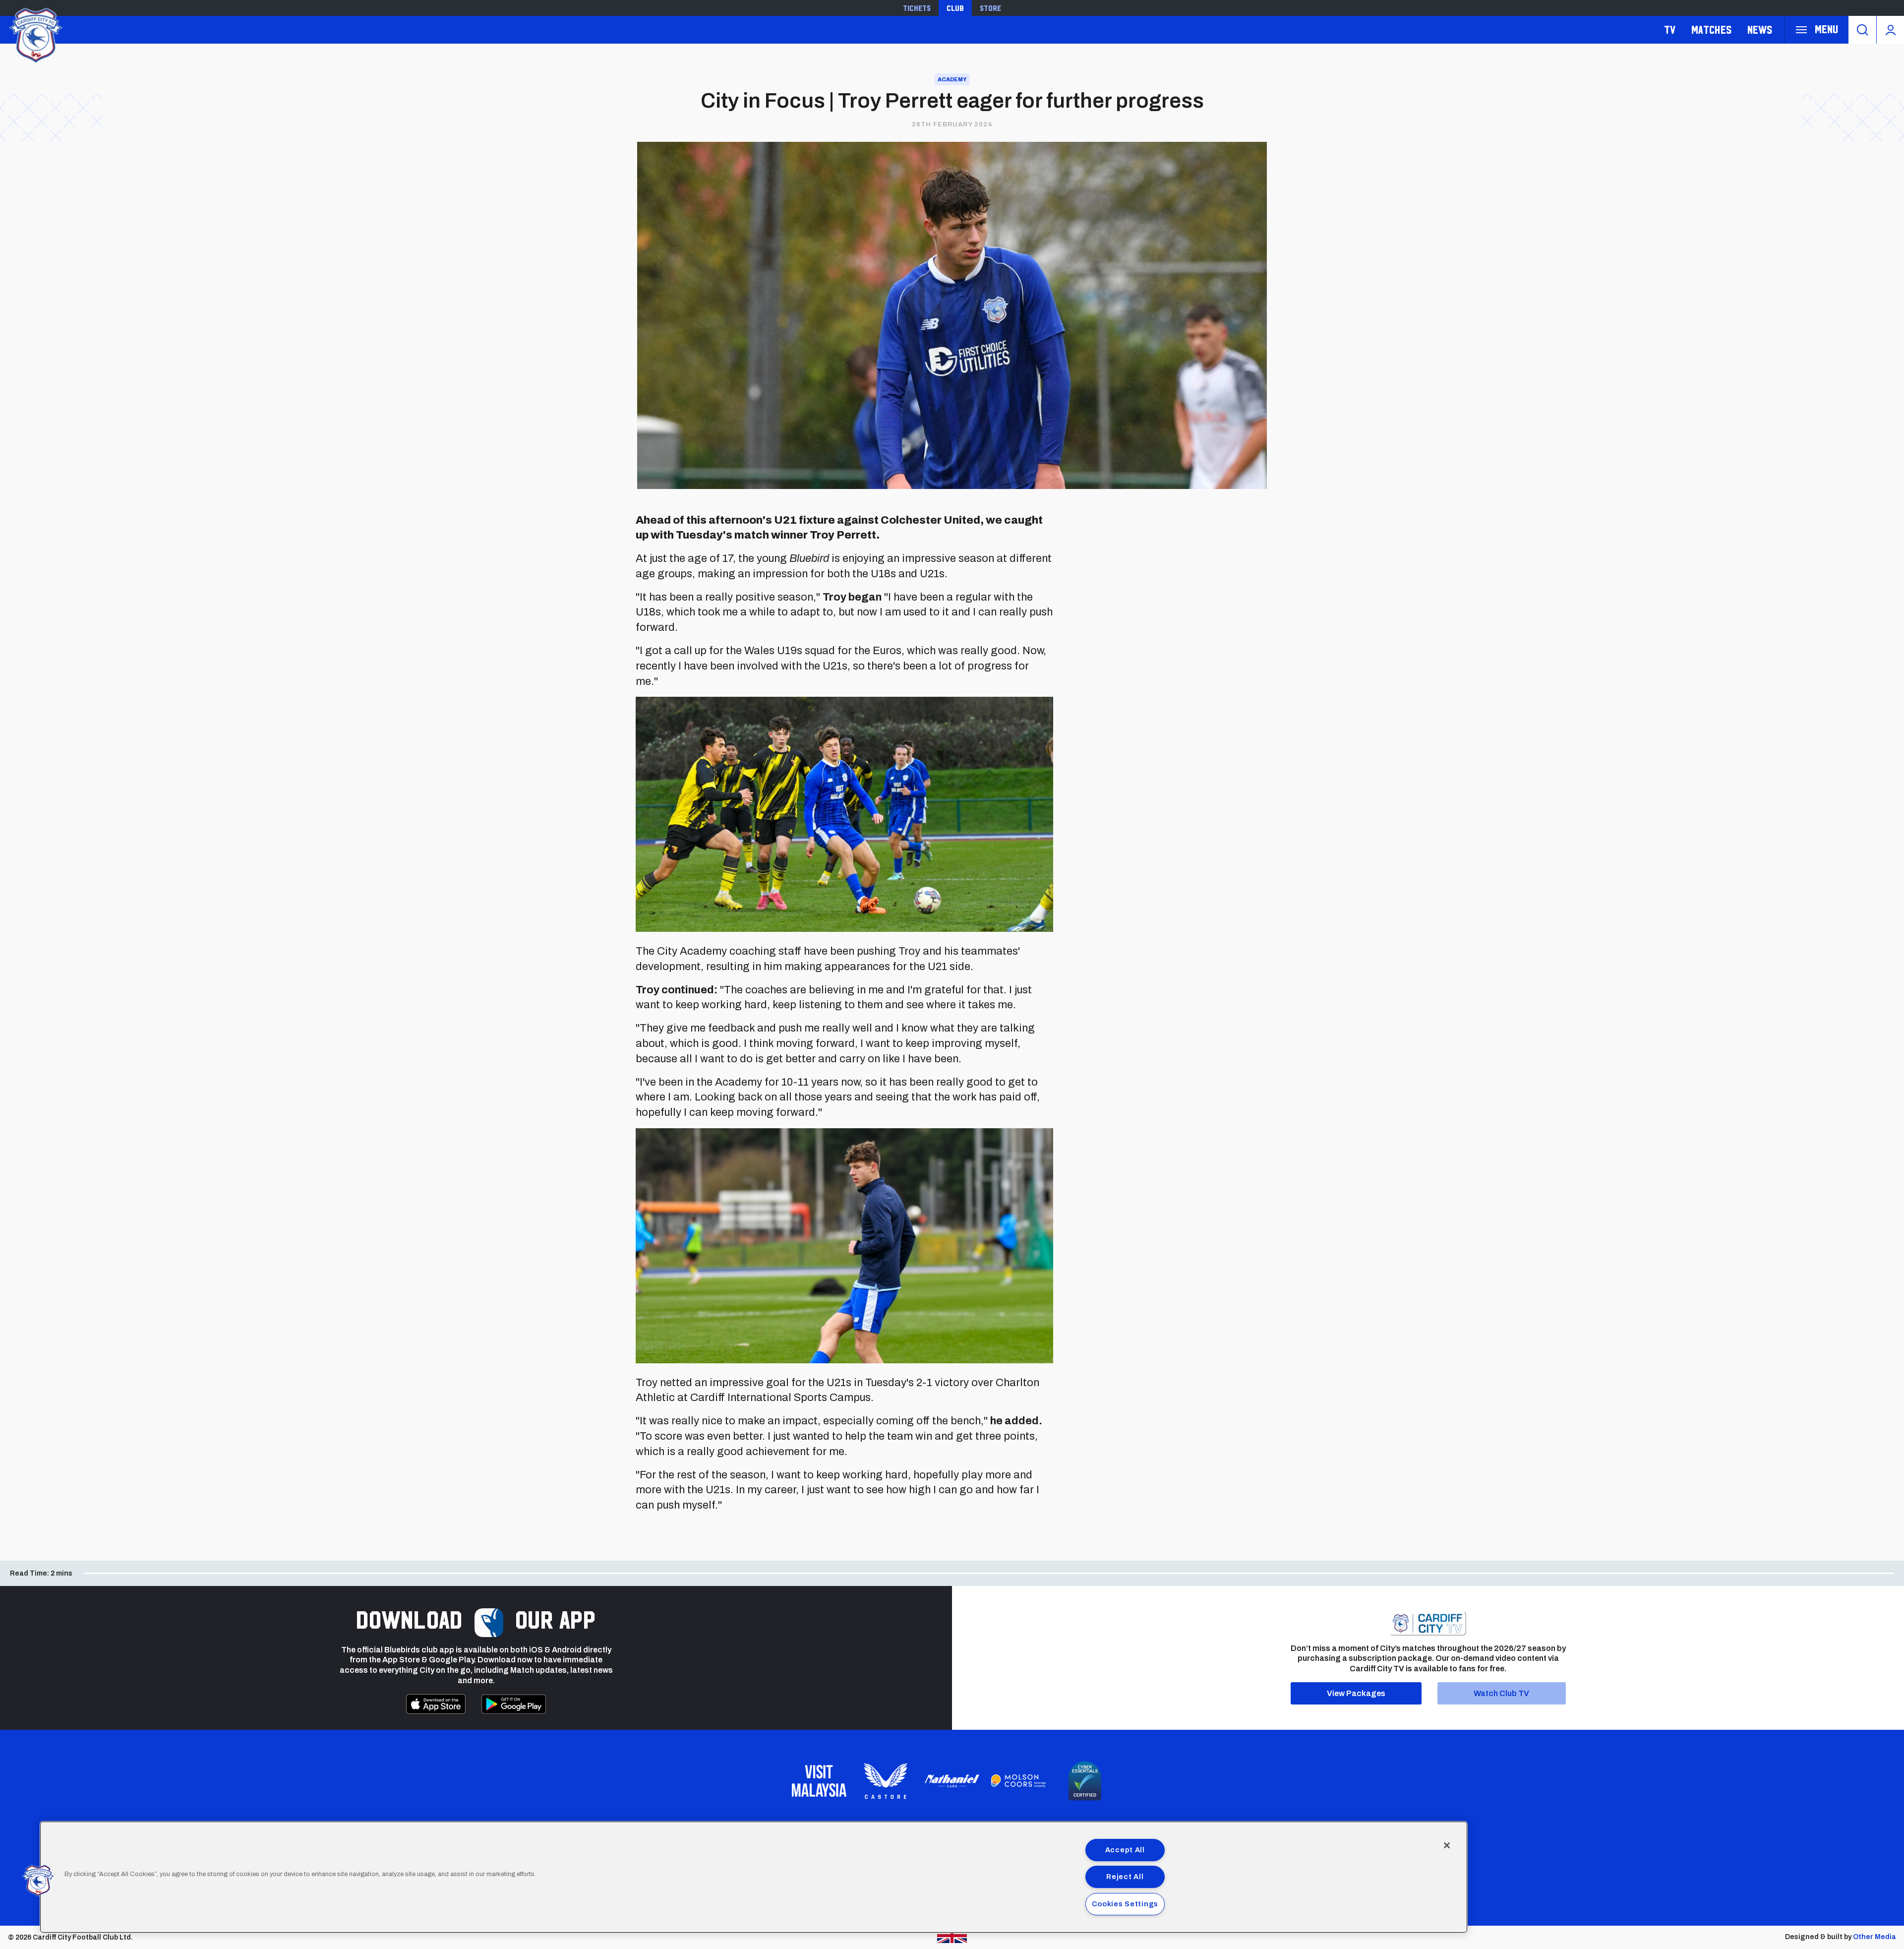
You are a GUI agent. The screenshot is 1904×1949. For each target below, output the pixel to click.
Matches (1711, 30)
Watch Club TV (1501, 1693)
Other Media (1874, 1937)
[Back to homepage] (35, 34)
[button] (38, 1881)
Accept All (1125, 1850)
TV (1670, 30)
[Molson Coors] (1018, 1781)
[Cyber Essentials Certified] (1085, 1781)
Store (990, 8)
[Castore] (886, 1781)
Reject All (1125, 1877)
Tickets (917, 8)
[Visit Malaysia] (819, 1781)
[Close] (1447, 1845)
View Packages (1356, 1693)
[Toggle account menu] (1890, 30)
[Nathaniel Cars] (952, 1781)
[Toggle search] (1862, 30)
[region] (754, 1877)
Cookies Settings (1125, 1904)
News (1760, 30)
